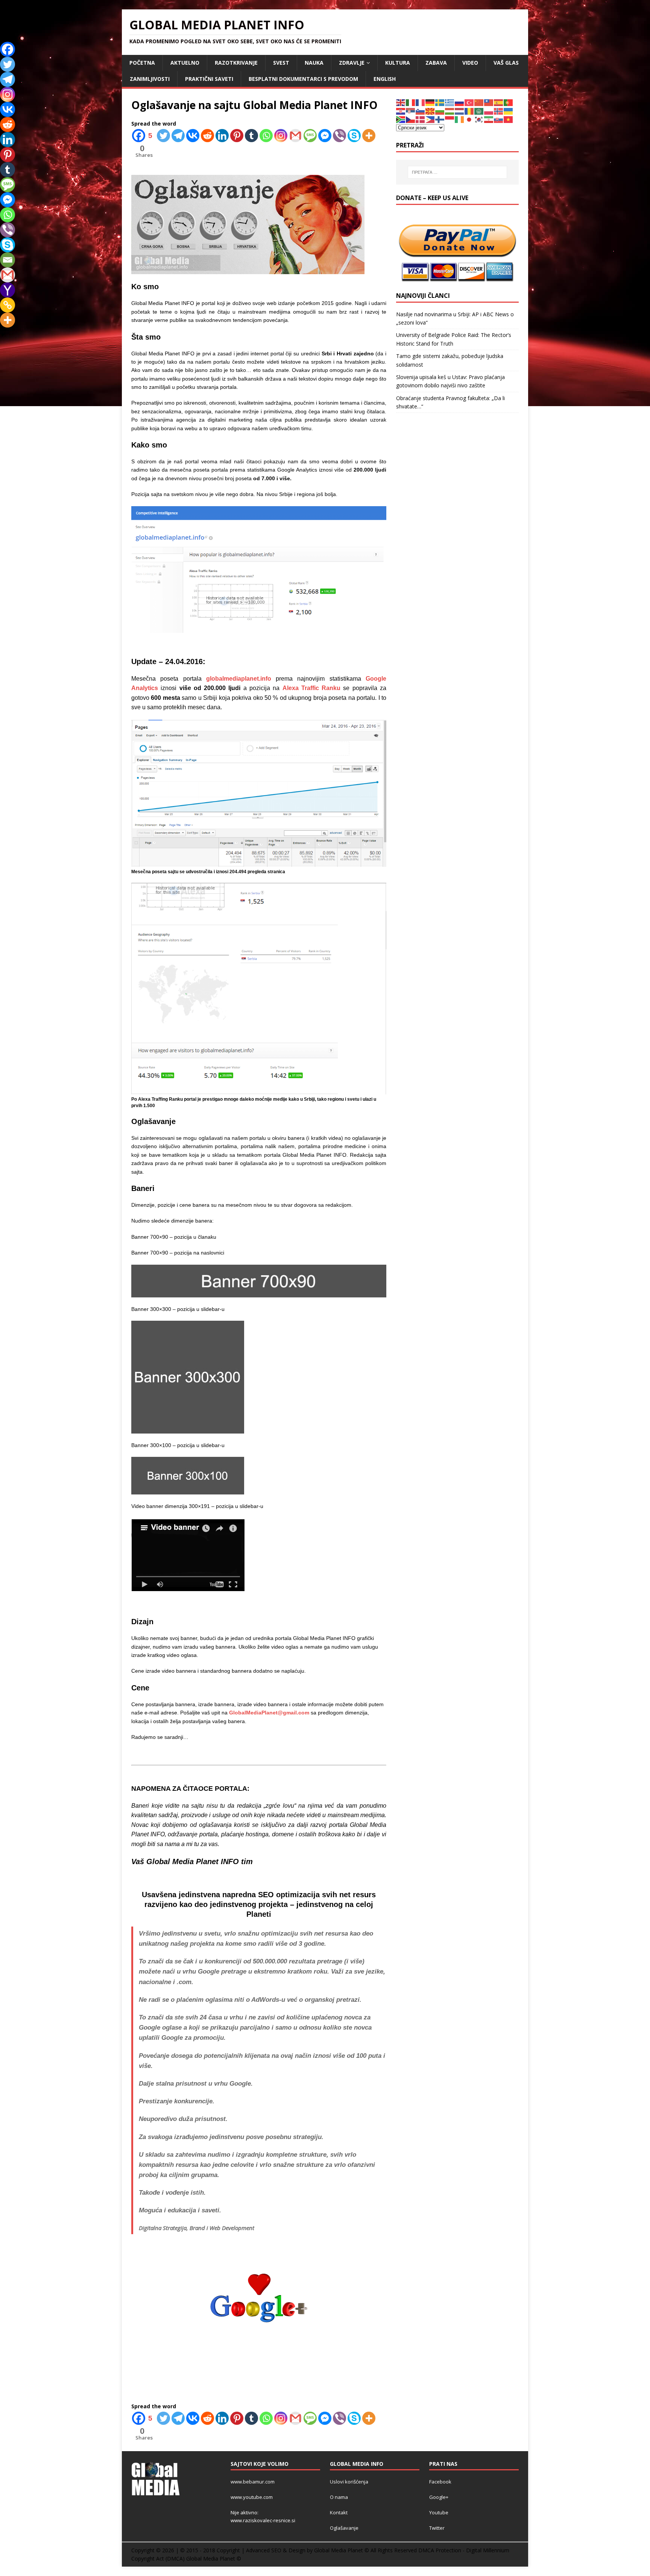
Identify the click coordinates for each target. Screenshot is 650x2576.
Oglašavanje (344, 2528)
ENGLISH (385, 79)
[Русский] (460, 102)
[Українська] (509, 111)
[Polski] (489, 111)
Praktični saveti (209, 79)
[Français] (421, 102)
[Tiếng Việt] (509, 119)
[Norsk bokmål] (499, 111)
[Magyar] (450, 111)
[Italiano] (411, 102)
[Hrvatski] (401, 111)
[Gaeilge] (460, 119)
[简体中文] (479, 102)
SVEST (281, 63)
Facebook (440, 2482)
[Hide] (3, 335)
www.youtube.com (252, 2497)
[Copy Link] (8, 305)
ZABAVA (436, 63)
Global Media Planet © (214, 2559)
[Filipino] (430, 119)
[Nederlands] (460, 111)
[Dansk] (421, 119)
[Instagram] (281, 136)
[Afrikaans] (401, 119)
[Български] (440, 111)
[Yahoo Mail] (8, 290)
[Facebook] (8, 49)
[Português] (509, 102)
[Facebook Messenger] (325, 136)
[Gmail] (295, 136)
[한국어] (479, 119)
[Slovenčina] (499, 119)
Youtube (439, 2512)
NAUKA (314, 63)
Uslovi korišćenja (349, 2482)
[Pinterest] (237, 136)
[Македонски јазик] (430, 111)
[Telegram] (178, 136)
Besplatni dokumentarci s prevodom (303, 79)
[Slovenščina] (421, 111)
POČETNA (142, 63)
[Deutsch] (430, 102)
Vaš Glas (506, 63)
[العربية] (479, 111)
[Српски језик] (411, 111)
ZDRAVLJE (352, 63)
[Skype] (354, 136)
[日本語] (469, 119)
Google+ (439, 2497)
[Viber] (339, 136)
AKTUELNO (185, 63)
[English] (401, 102)
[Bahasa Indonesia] (450, 119)
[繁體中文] (489, 102)
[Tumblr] (251, 136)
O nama (339, 2497)
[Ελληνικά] (450, 102)
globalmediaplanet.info (239, 679)
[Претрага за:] (457, 172)
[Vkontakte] (193, 136)
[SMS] (310, 136)
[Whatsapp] (266, 136)
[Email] (8, 260)
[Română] (469, 111)
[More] (369, 136)
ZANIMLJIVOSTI (150, 79)
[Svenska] (440, 102)
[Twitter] (163, 136)
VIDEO (470, 63)
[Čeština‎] (411, 119)
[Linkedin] (222, 136)
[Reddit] (207, 136)
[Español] (499, 102)
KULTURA (398, 63)
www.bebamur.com (253, 2482)
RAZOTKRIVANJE (236, 63)
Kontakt (339, 2512)
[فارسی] (489, 119)
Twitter (437, 2528)
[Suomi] (440, 119)
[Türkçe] (469, 102)
